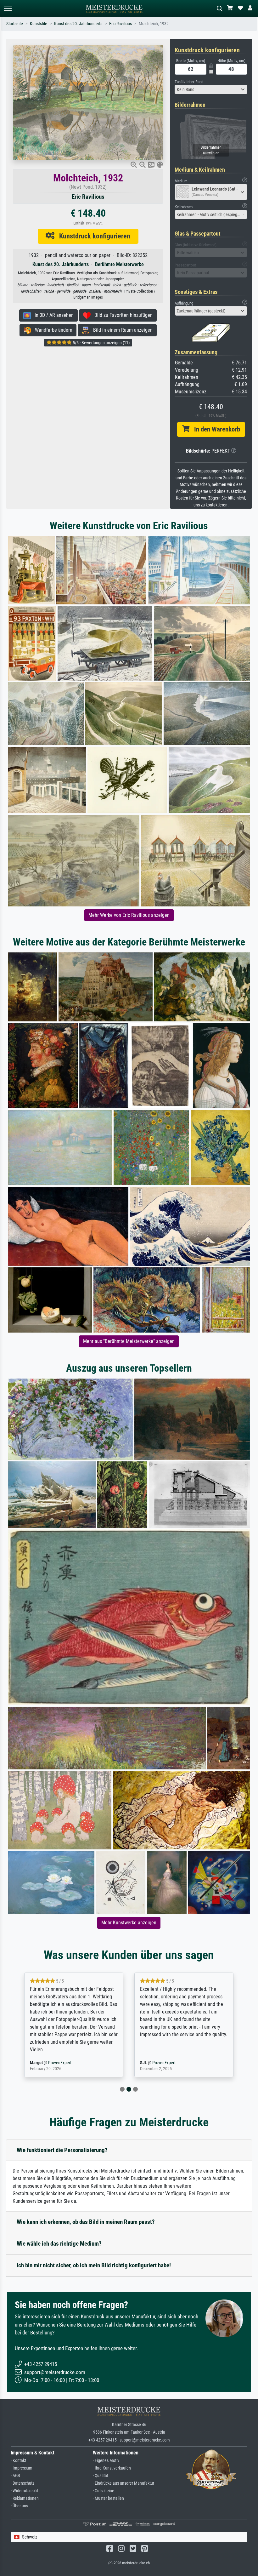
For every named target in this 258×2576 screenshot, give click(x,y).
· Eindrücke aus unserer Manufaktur (123, 2483)
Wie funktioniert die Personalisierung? (62, 2150)
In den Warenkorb (215, 429)
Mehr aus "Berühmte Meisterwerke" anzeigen (129, 1341)
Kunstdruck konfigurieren (92, 236)
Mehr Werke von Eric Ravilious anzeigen (129, 915)
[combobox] (211, 89)
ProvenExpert (52, 2063)
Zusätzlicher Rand (189, 82)
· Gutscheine (104, 2491)
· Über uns (19, 2506)
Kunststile (39, 24)
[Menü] (8, 8)
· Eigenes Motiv (106, 2461)
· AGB (15, 2476)
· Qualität (101, 2476)
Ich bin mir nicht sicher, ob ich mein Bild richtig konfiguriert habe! (94, 2265)
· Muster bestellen (108, 2498)
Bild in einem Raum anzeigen (121, 330)
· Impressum (22, 2468)
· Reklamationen (25, 2498)
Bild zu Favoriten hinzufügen (122, 315)
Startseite (15, 24)
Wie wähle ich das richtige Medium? (59, 2244)
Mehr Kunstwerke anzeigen (129, 1923)
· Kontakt (18, 2461)
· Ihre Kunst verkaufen (112, 2468)
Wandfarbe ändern (52, 330)
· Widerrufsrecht (24, 2491)
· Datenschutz (22, 2483)
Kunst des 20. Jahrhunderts (78, 24)
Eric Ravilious (121, 24)
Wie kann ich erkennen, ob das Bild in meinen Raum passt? (86, 2222)
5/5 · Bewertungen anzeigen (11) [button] (101, 343)
